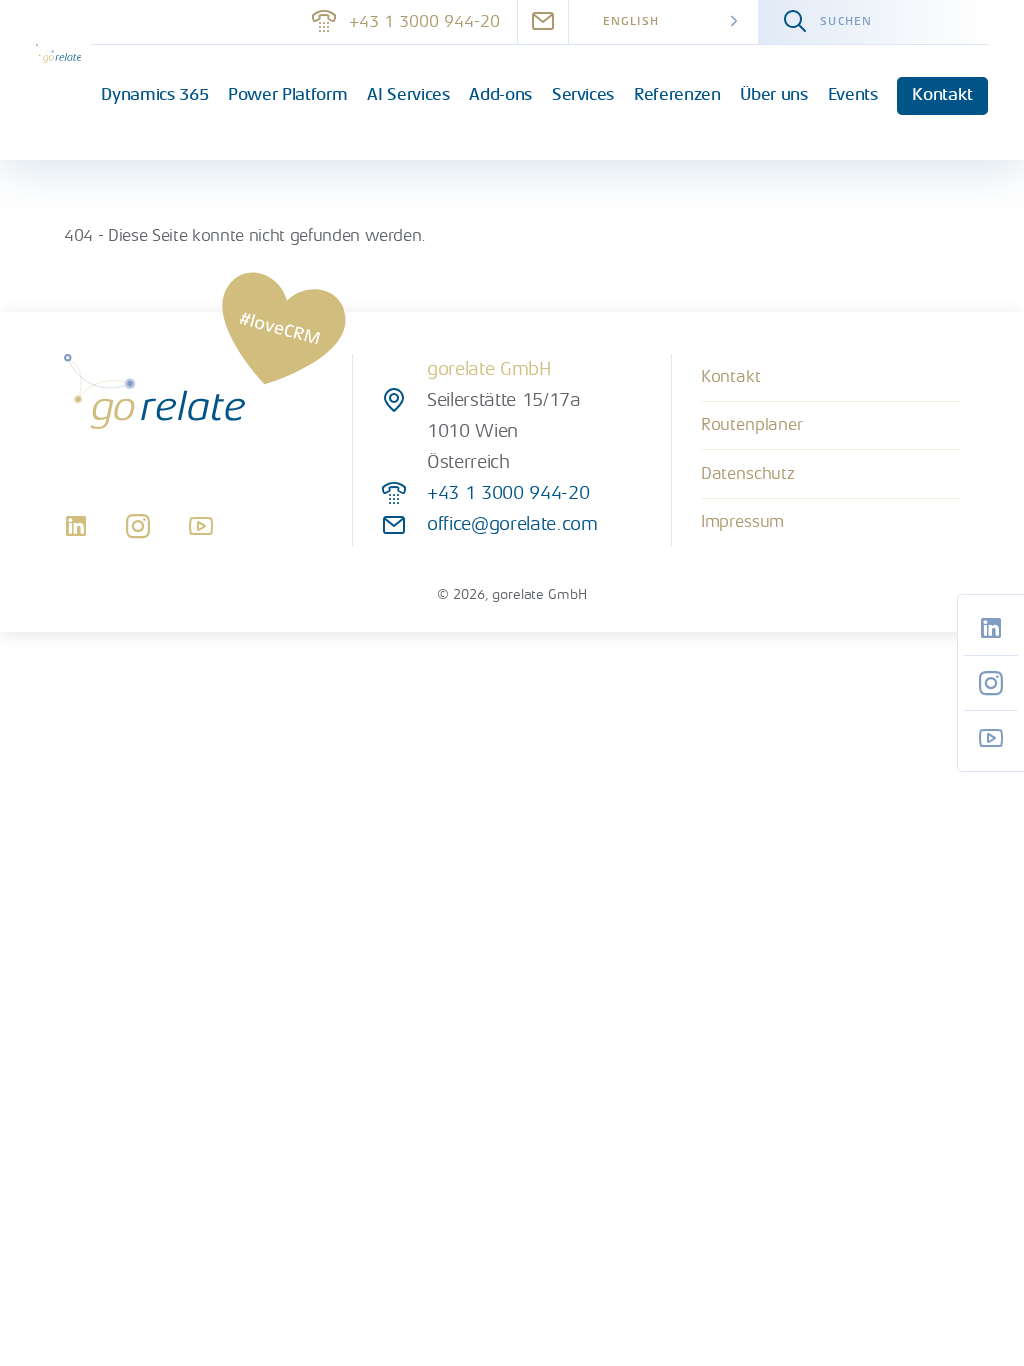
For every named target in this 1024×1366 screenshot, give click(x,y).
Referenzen (677, 94)
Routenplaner (752, 424)
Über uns (773, 94)
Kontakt (942, 94)
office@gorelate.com (512, 524)
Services (583, 94)
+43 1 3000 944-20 (424, 21)
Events (853, 94)
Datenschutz (748, 473)
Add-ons (500, 94)
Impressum (743, 521)
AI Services (408, 94)
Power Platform (287, 94)
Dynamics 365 (154, 94)
